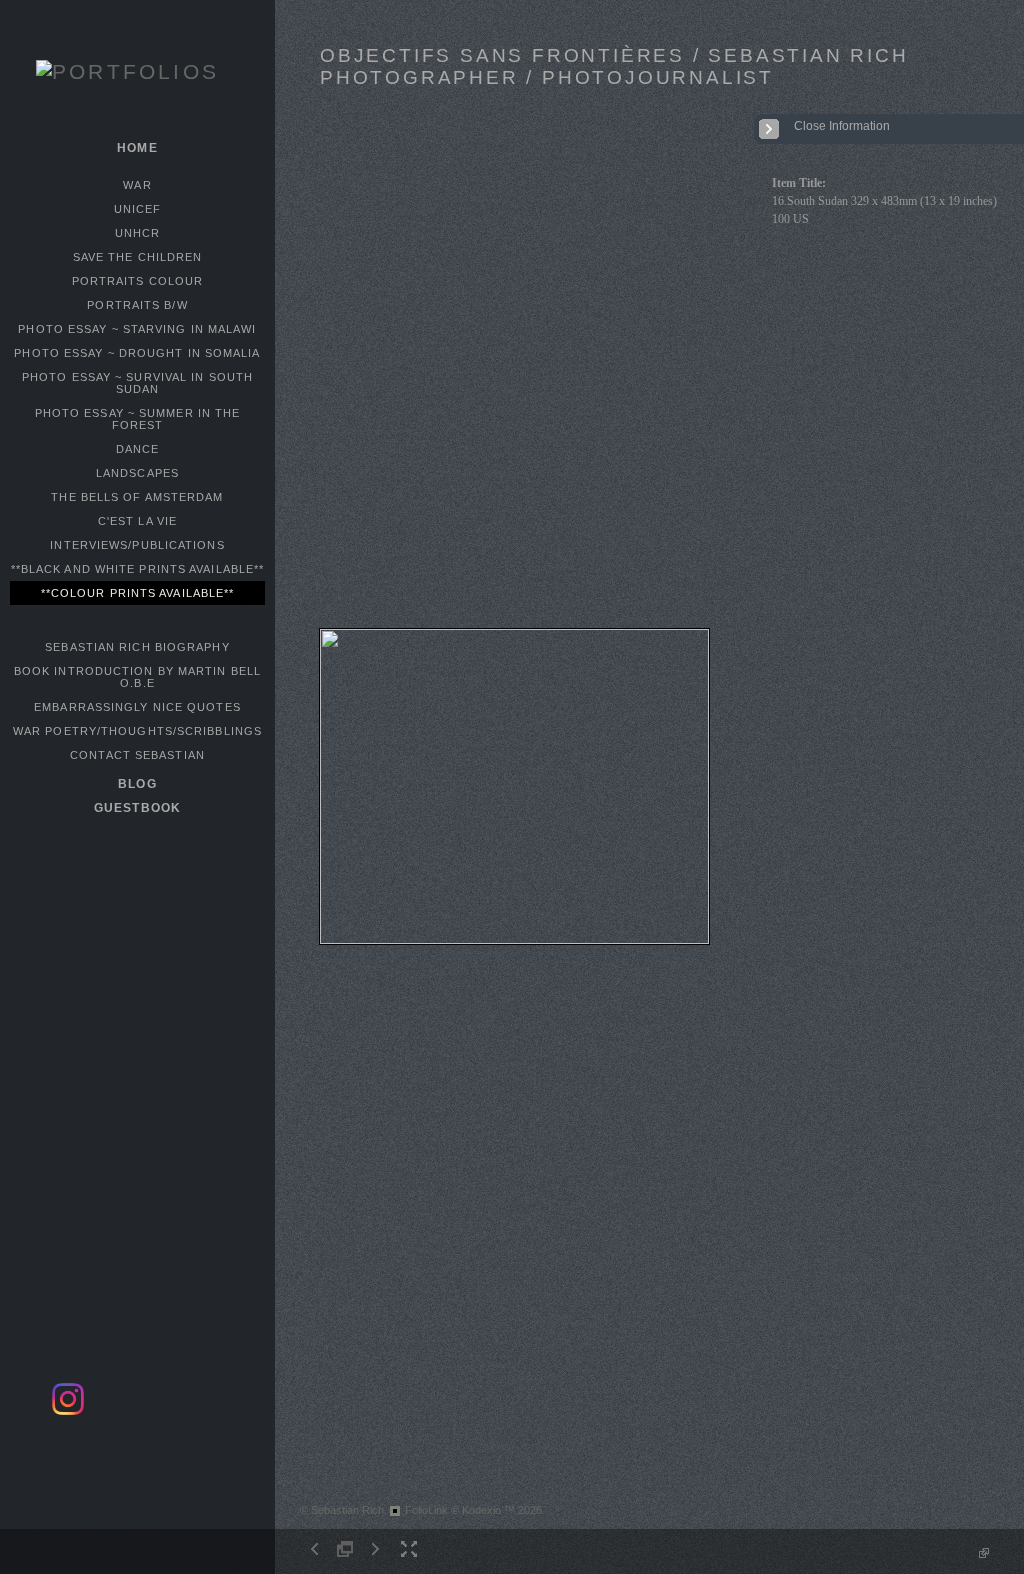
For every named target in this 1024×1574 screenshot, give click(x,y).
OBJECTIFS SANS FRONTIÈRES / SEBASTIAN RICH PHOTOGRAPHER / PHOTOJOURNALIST (614, 66)
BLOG (137, 784)
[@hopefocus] (68, 1411)
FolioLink (426, 1510)
